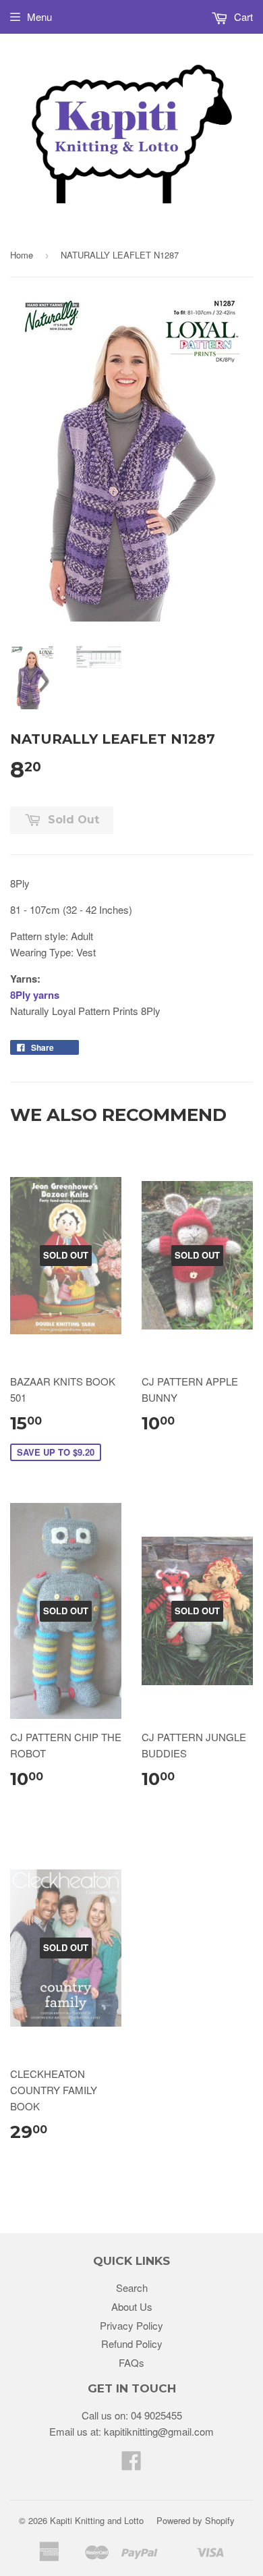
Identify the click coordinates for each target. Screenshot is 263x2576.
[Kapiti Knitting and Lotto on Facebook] (131, 2464)
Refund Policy (132, 2344)
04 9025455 (156, 2415)
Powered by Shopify (196, 2520)
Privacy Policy (131, 2325)
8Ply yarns (35, 995)
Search (132, 2287)
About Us (132, 2306)
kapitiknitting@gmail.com (159, 2431)
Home (22, 255)
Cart (242, 17)
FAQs (131, 2362)
